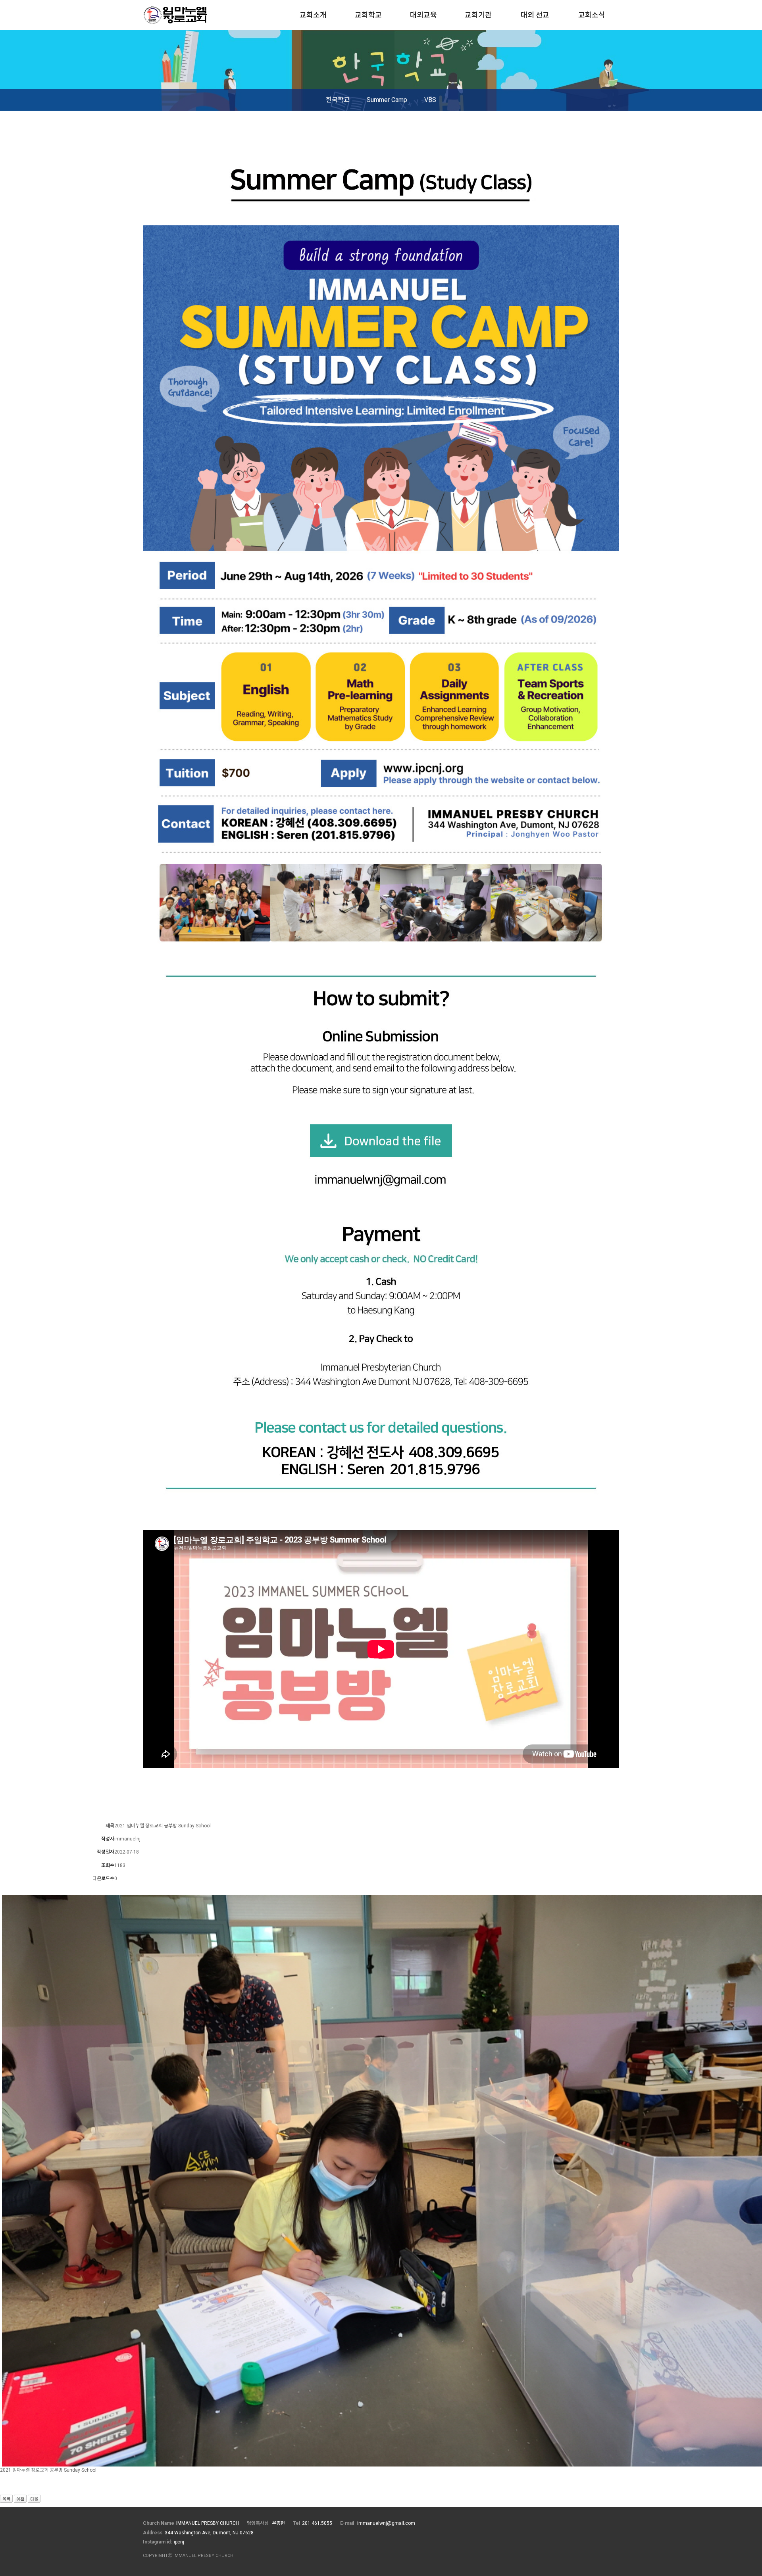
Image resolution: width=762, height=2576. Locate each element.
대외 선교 (535, 15)
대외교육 (423, 15)
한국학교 (338, 100)
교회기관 (478, 15)
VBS (430, 100)
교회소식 (592, 15)
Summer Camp (387, 100)
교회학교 (368, 15)
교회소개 (313, 15)
